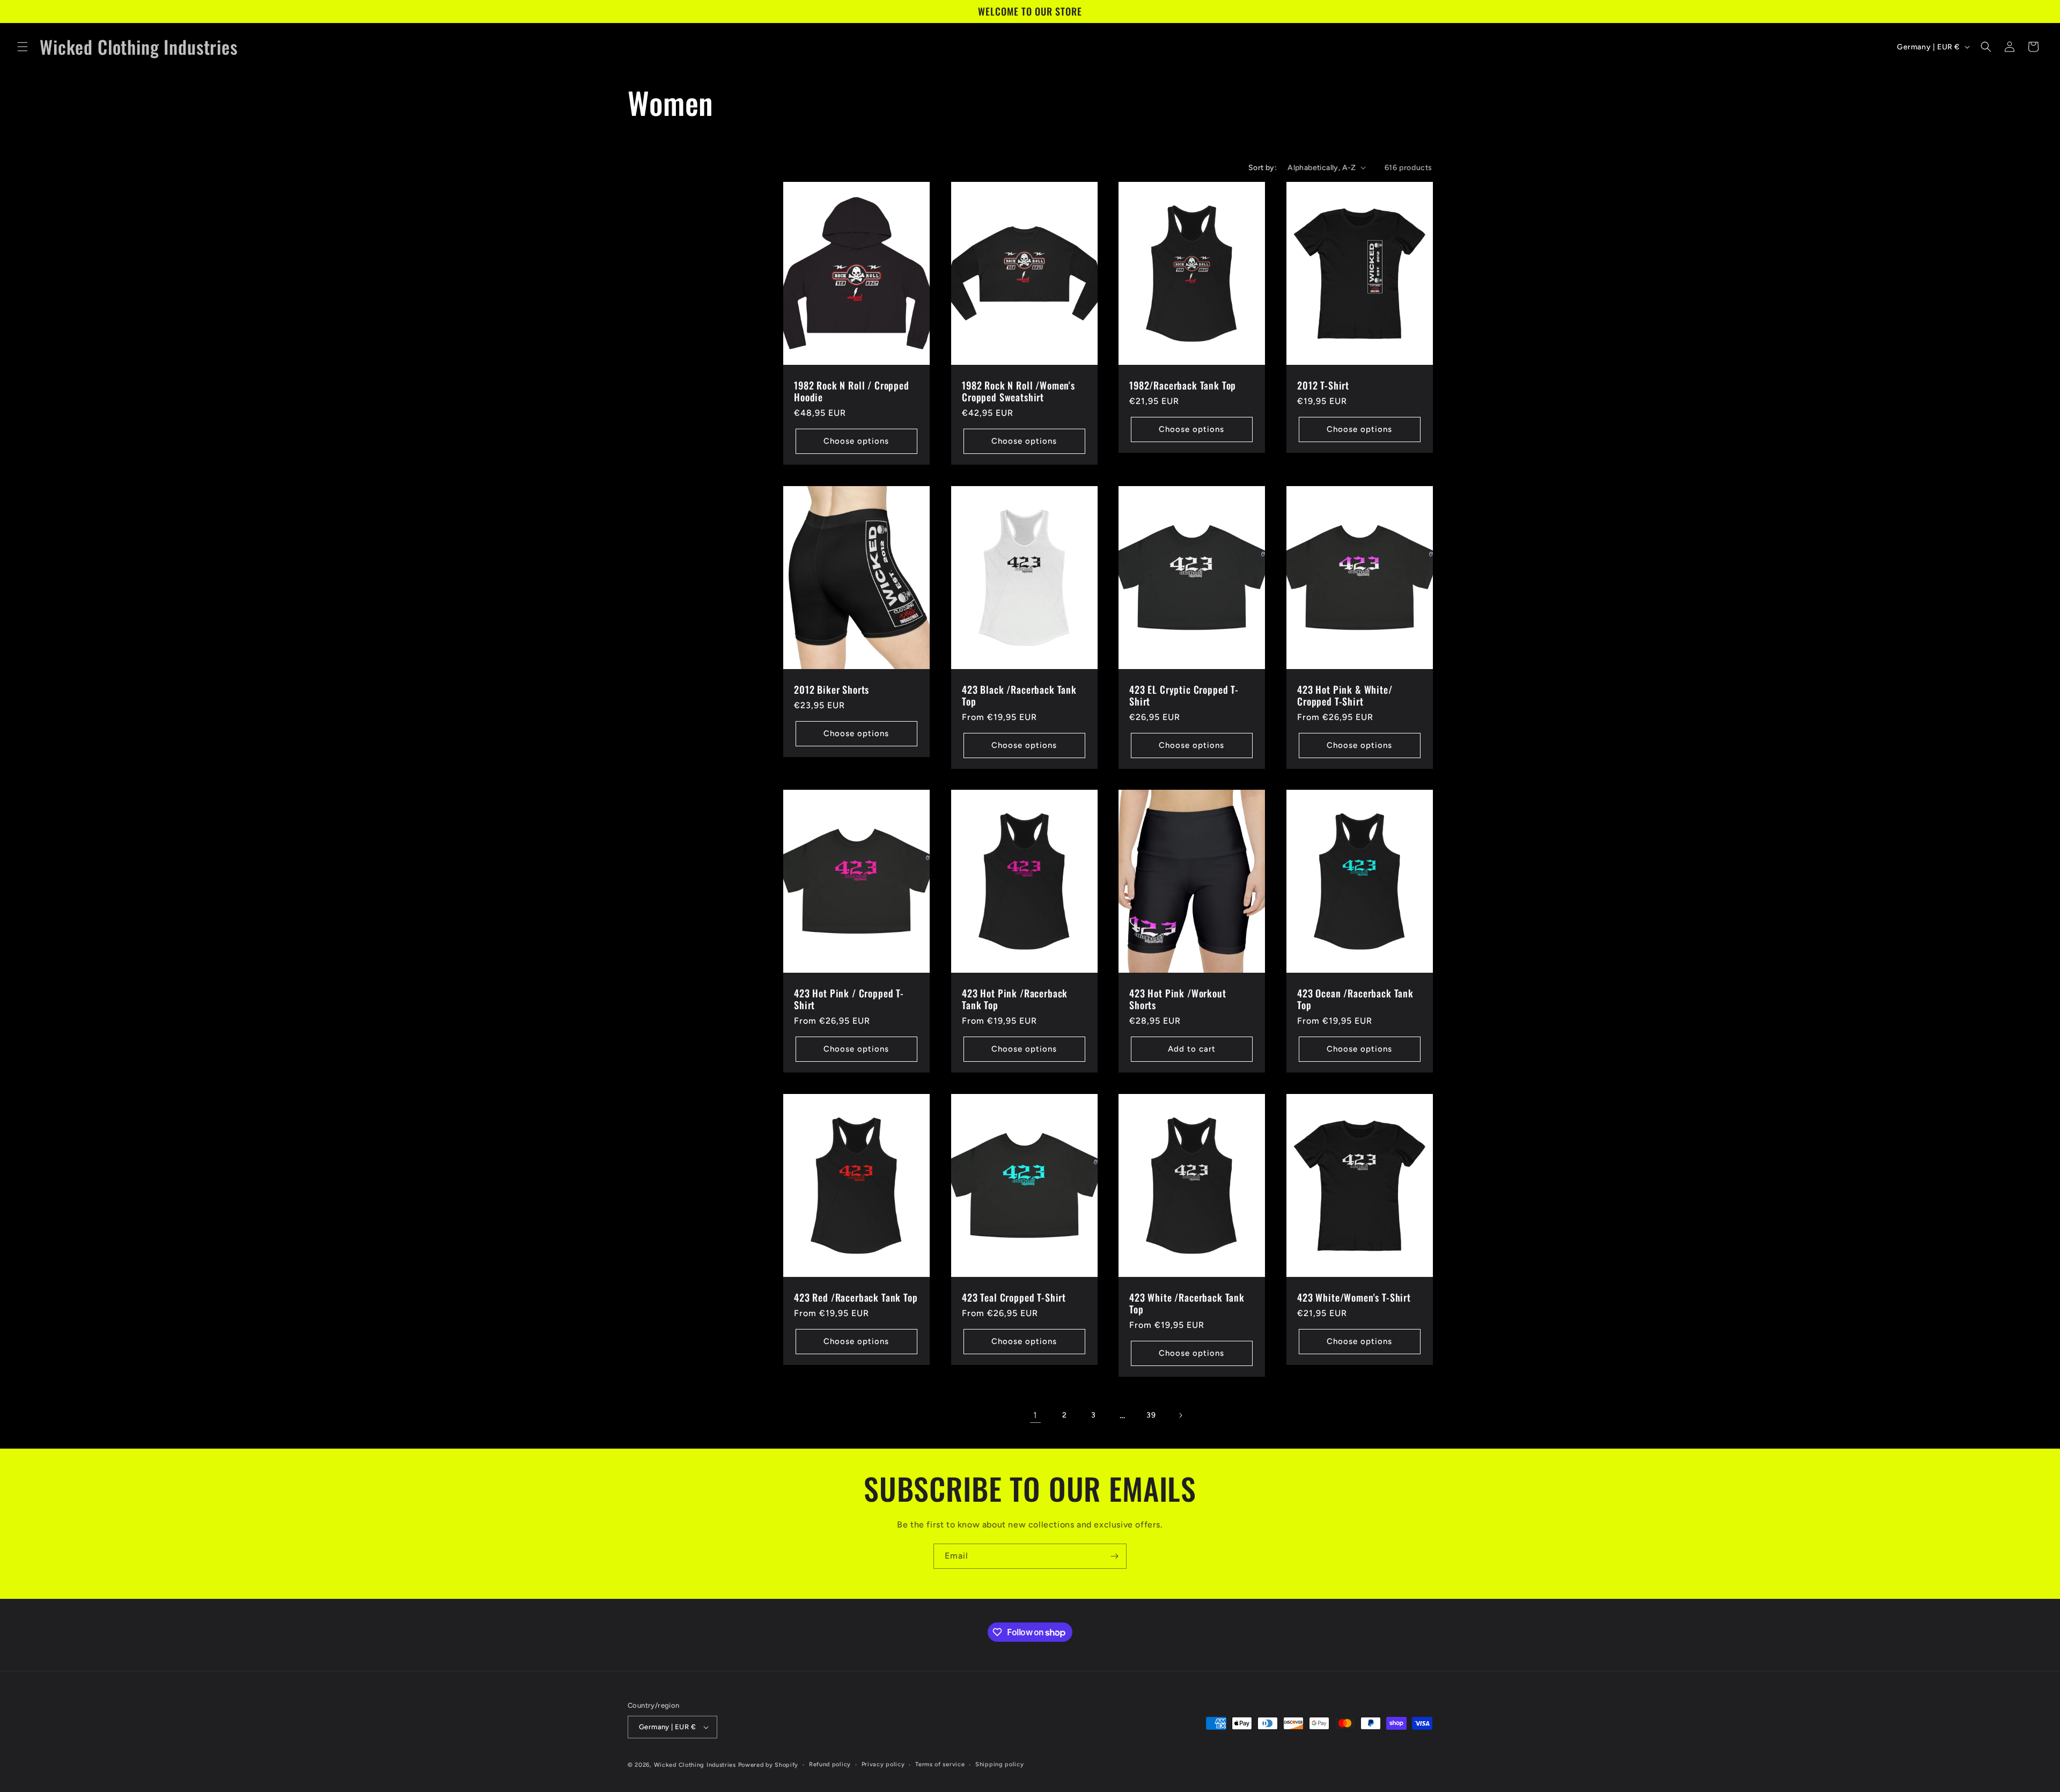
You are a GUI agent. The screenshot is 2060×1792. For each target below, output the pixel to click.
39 (1151, 1415)
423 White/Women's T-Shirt (1354, 1297)
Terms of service (940, 1764)
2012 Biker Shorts (832, 689)
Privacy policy (883, 1764)
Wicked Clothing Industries (695, 1765)
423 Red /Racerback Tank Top (856, 1297)
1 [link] (1035, 1415)
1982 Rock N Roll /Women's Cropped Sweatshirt (1018, 391)
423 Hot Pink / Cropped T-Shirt (849, 999)
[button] (23, 47)
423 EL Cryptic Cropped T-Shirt (1184, 695)
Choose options (856, 441)
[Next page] (1180, 1415)
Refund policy (830, 1764)
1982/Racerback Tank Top (1183, 385)
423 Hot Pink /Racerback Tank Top (1015, 999)
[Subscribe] (1114, 1556)
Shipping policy (1000, 1764)
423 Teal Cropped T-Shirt (1014, 1297)
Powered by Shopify (768, 1765)
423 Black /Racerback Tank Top (1019, 695)
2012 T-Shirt (1323, 385)
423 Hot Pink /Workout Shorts (1178, 999)
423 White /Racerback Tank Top (1187, 1303)
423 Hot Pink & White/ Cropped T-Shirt (1345, 695)
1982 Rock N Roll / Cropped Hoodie (852, 391)
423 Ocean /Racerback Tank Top (1355, 999)
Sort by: (1263, 168)
